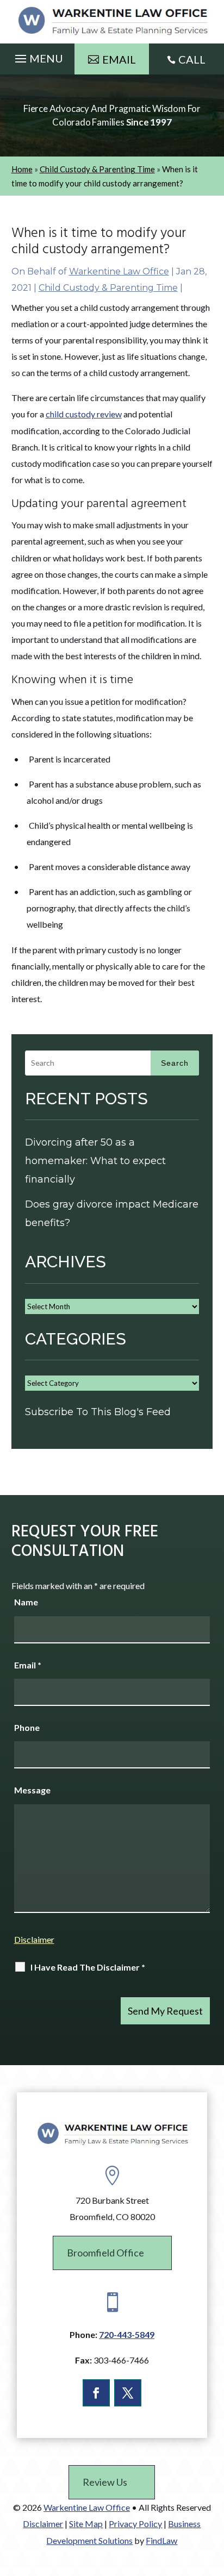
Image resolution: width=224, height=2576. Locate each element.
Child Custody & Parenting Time (108, 288)
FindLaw (161, 2540)
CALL (192, 59)
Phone (27, 1727)
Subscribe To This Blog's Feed (98, 1412)
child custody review (84, 414)
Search (175, 1063)
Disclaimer (34, 1939)
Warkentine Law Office (119, 271)
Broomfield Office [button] (105, 2253)
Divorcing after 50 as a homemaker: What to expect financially (95, 1161)
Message (32, 1790)
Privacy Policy (135, 2524)
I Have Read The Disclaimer (88, 1967)
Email (28, 1665)
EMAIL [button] (119, 59)
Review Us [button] (105, 2482)
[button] (38, 56)
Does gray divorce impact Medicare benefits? (112, 1214)
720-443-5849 (127, 2334)
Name (26, 1602)
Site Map (86, 2524)
